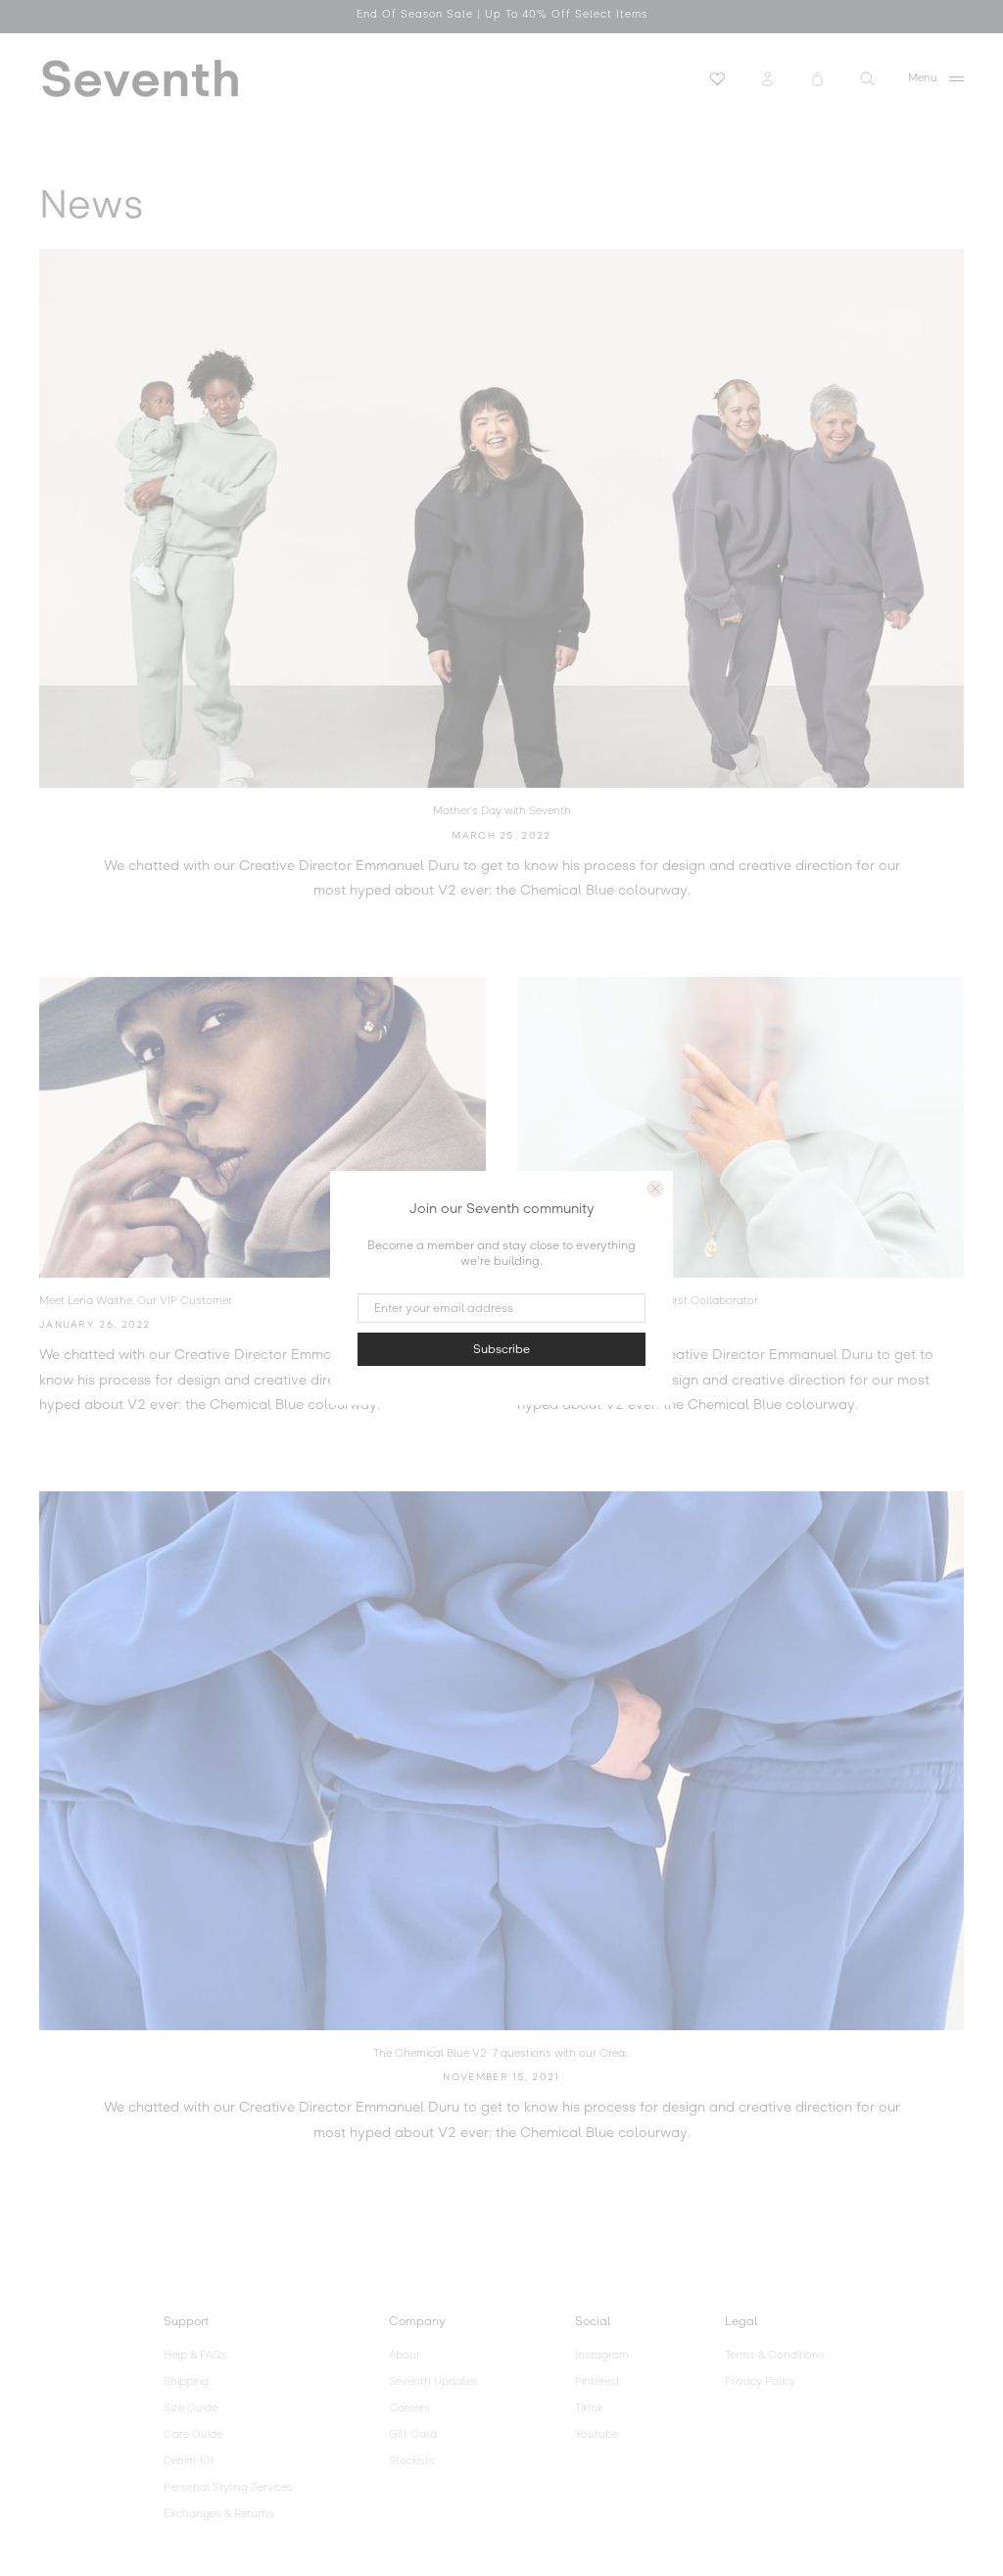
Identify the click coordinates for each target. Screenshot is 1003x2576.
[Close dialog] (655, 1189)
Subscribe (501, 1349)
